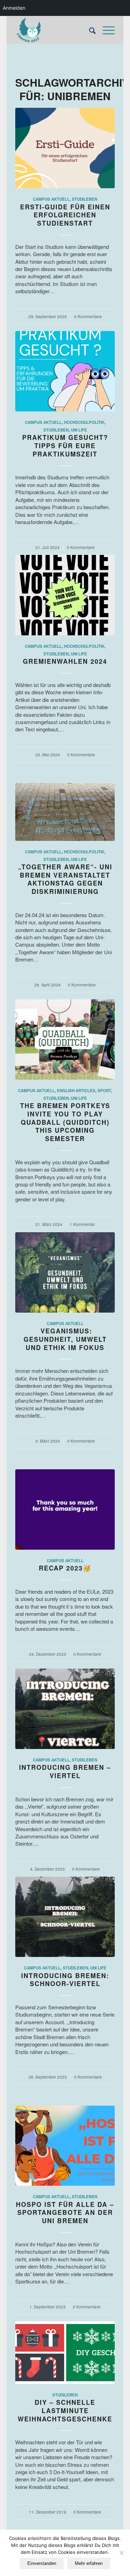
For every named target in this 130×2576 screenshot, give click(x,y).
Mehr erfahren (89, 2563)
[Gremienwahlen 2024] (65, 595)
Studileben (84, 199)
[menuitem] (89, 30)
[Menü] (105, 30)
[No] (121, 2553)
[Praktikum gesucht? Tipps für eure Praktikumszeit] (65, 371)
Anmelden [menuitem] (14, 8)
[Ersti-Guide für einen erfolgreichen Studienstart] (65, 148)
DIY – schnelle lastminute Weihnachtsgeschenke (65, 2410)
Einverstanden (42, 2563)
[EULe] (55, 30)
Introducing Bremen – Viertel (65, 1772)
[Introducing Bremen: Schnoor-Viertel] (65, 1917)
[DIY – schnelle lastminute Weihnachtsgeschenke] (65, 2353)
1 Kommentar (82, 1224)
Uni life (79, 430)
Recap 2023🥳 (65, 1568)
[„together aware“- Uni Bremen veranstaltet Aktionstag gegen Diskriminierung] (65, 812)
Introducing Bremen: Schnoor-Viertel (65, 1980)
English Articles (76, 1091)
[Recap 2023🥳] (65, 1509)
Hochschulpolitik (84, 422)
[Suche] (89, 30)
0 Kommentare (88, 316)
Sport (104, 1091)
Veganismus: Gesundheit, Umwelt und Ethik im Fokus (65, 1339)
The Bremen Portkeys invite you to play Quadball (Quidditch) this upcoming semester (65, 1122)
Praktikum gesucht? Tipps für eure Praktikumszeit (65, 446)
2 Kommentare (87, 2307)
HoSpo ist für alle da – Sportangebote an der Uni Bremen (65, 2213)
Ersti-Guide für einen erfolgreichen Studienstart (65, 215)
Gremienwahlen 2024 (65, 661)
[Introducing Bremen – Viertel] (65, 1709)
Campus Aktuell (51, 199)
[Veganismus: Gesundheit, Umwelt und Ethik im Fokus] (65, 1272)
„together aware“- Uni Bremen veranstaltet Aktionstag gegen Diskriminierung (65, 879)
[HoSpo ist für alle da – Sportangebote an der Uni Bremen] (65, 2146)
